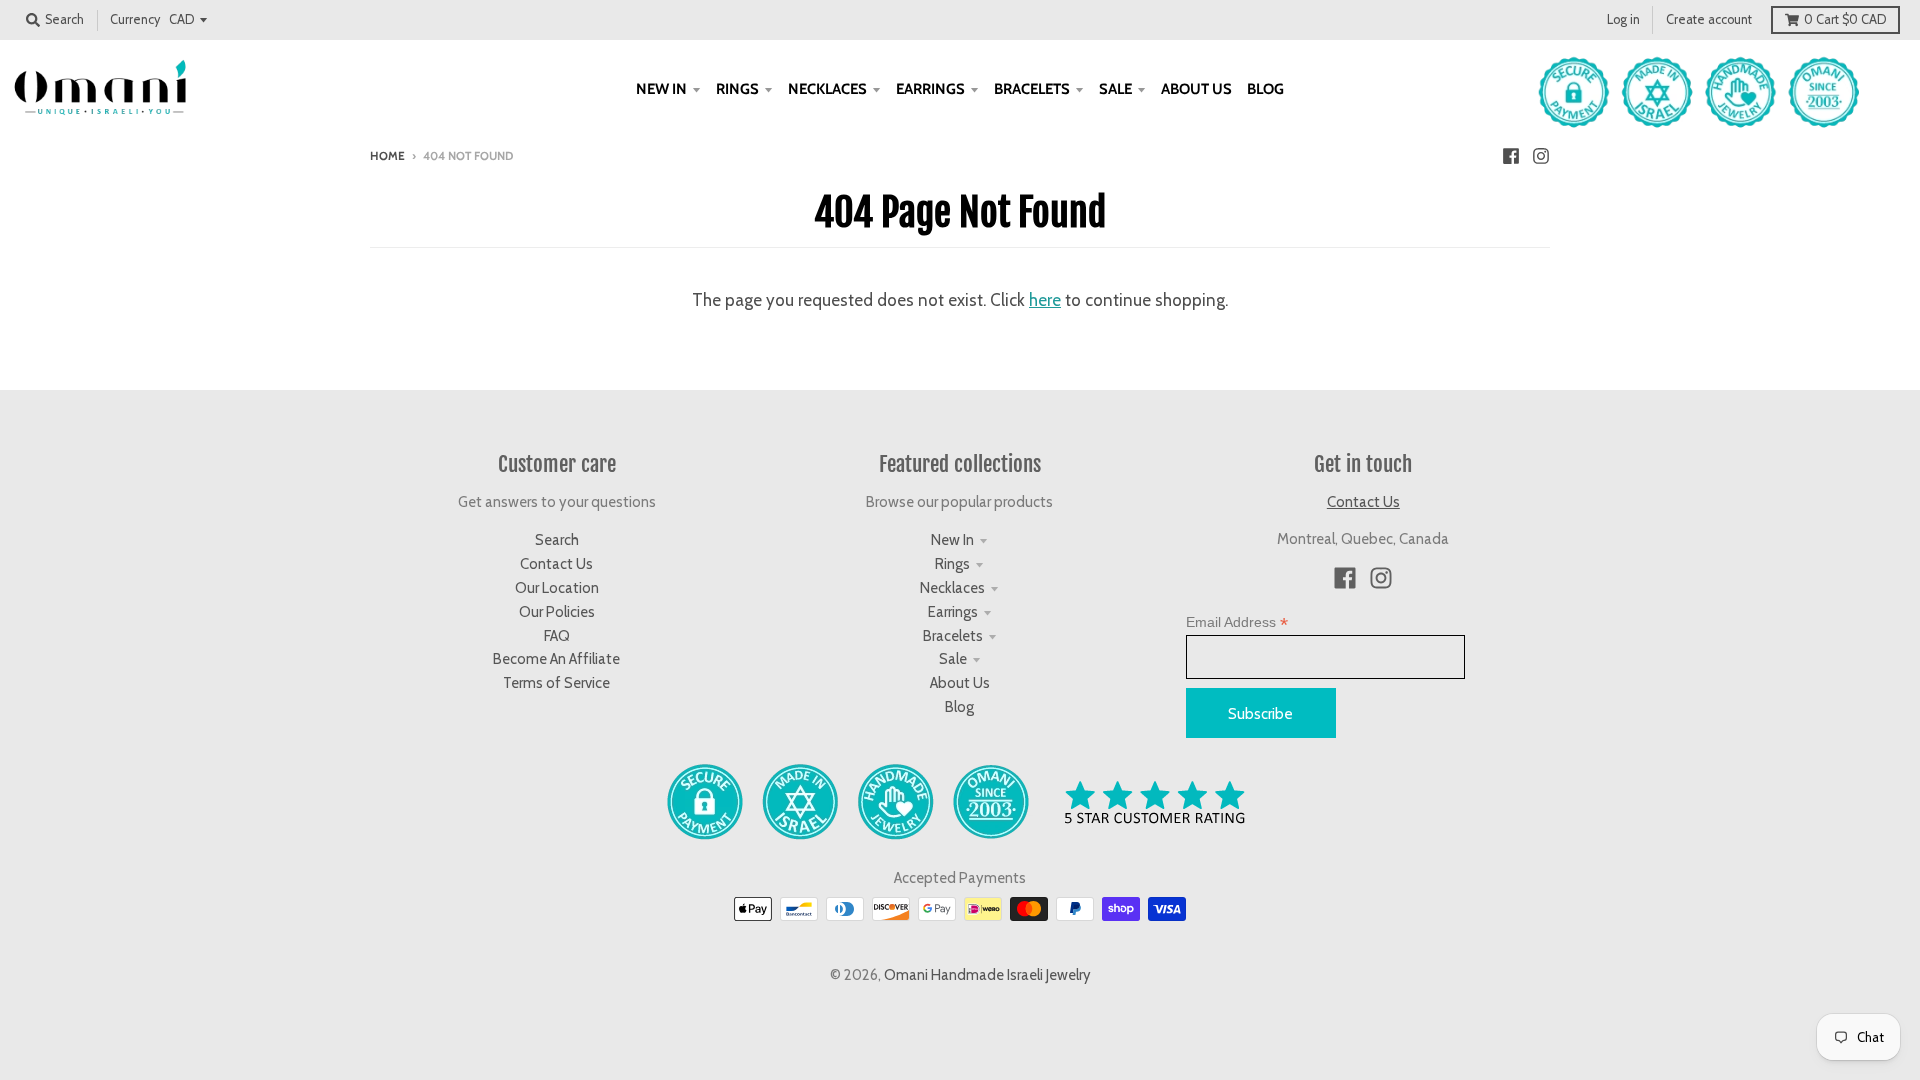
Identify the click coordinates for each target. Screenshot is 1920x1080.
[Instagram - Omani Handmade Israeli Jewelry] (1541, 155)
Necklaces (952, 588)
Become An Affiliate (556, 659)
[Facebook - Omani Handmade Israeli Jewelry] (1511, 155)
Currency (135, 19)
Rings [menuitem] (737, 89)
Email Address (1237, 622)
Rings (952, 564)
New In (952, 540)
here (1045, 300)
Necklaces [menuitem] (827, 89)
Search (557, 540)
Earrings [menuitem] (930, 89)
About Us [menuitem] (1196, 89)
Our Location (557, 588)
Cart (1845, 19)
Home (387, 156)
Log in (1623, 19)
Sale (953, 659)
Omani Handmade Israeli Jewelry (987, 975)
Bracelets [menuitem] (1032, 89)
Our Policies (557, 612)
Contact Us (556, 564)
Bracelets (953, 636)
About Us (960, 683)
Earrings (953, 612)
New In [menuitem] (661, 89)
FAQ (557, 636)
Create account (1709, 19)
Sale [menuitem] (1115, 89)
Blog (959, 707)
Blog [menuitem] (1265, 89)
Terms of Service (556, 683)
